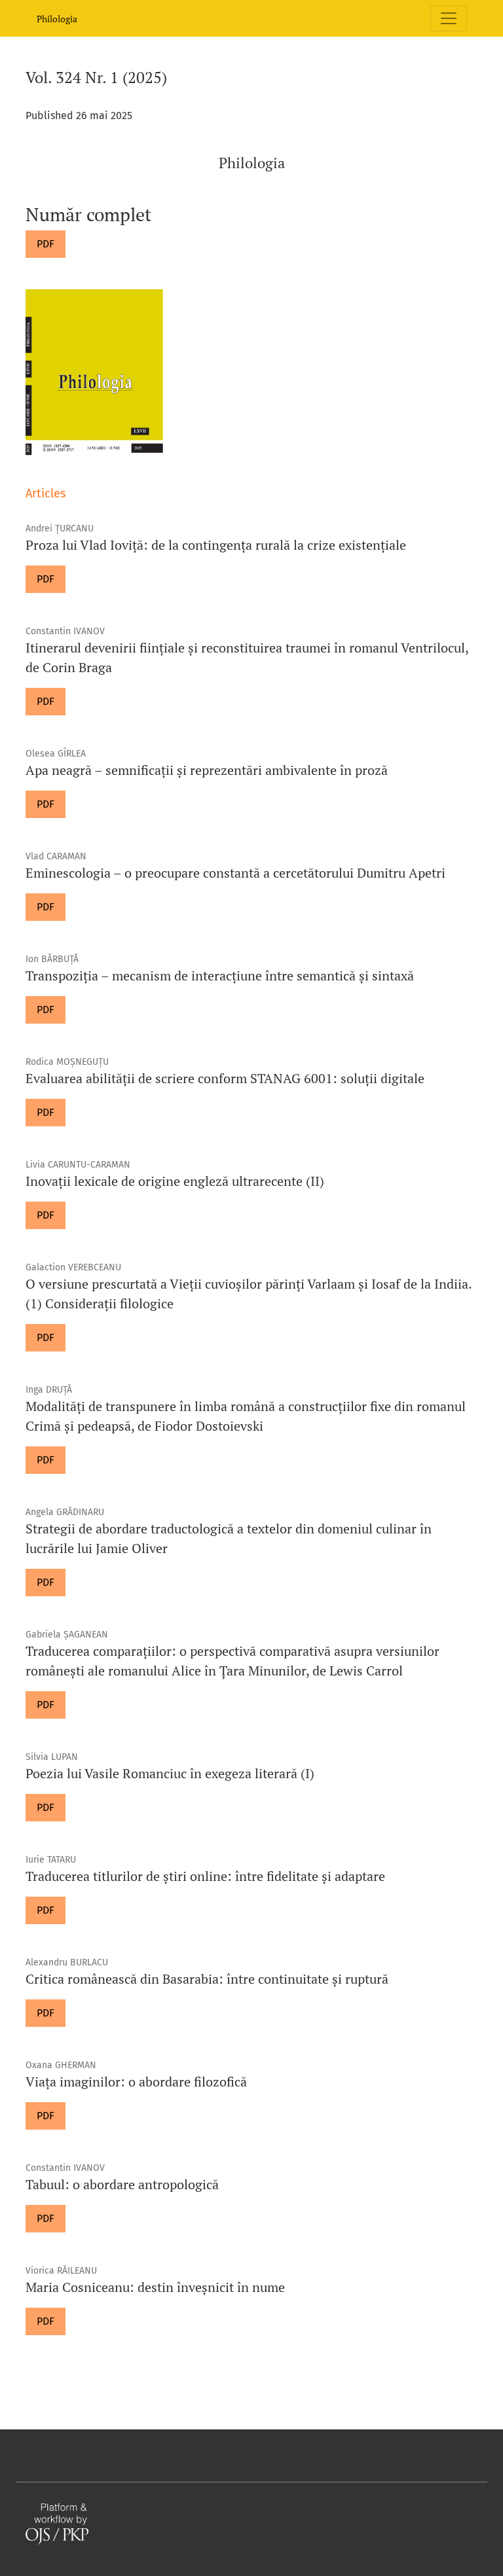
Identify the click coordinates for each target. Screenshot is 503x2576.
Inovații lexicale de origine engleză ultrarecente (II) (175, 1181)
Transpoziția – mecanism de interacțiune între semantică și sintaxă (220, 975)
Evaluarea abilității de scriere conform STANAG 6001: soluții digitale (225, 1078)
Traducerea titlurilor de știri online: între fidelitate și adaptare (205, 1876)
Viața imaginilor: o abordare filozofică (136, 2082)
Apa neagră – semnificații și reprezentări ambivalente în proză (207, 770)
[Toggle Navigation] (449, 18)
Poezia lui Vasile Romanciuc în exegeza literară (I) (170, 1773)
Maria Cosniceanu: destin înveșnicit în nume (155, 2287)
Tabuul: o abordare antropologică (122, 2184)
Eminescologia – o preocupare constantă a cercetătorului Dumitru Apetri (235, 873)
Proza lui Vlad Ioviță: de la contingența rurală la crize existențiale (216, 545)
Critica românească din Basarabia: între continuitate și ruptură (207, 1979)
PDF (46, 244)
